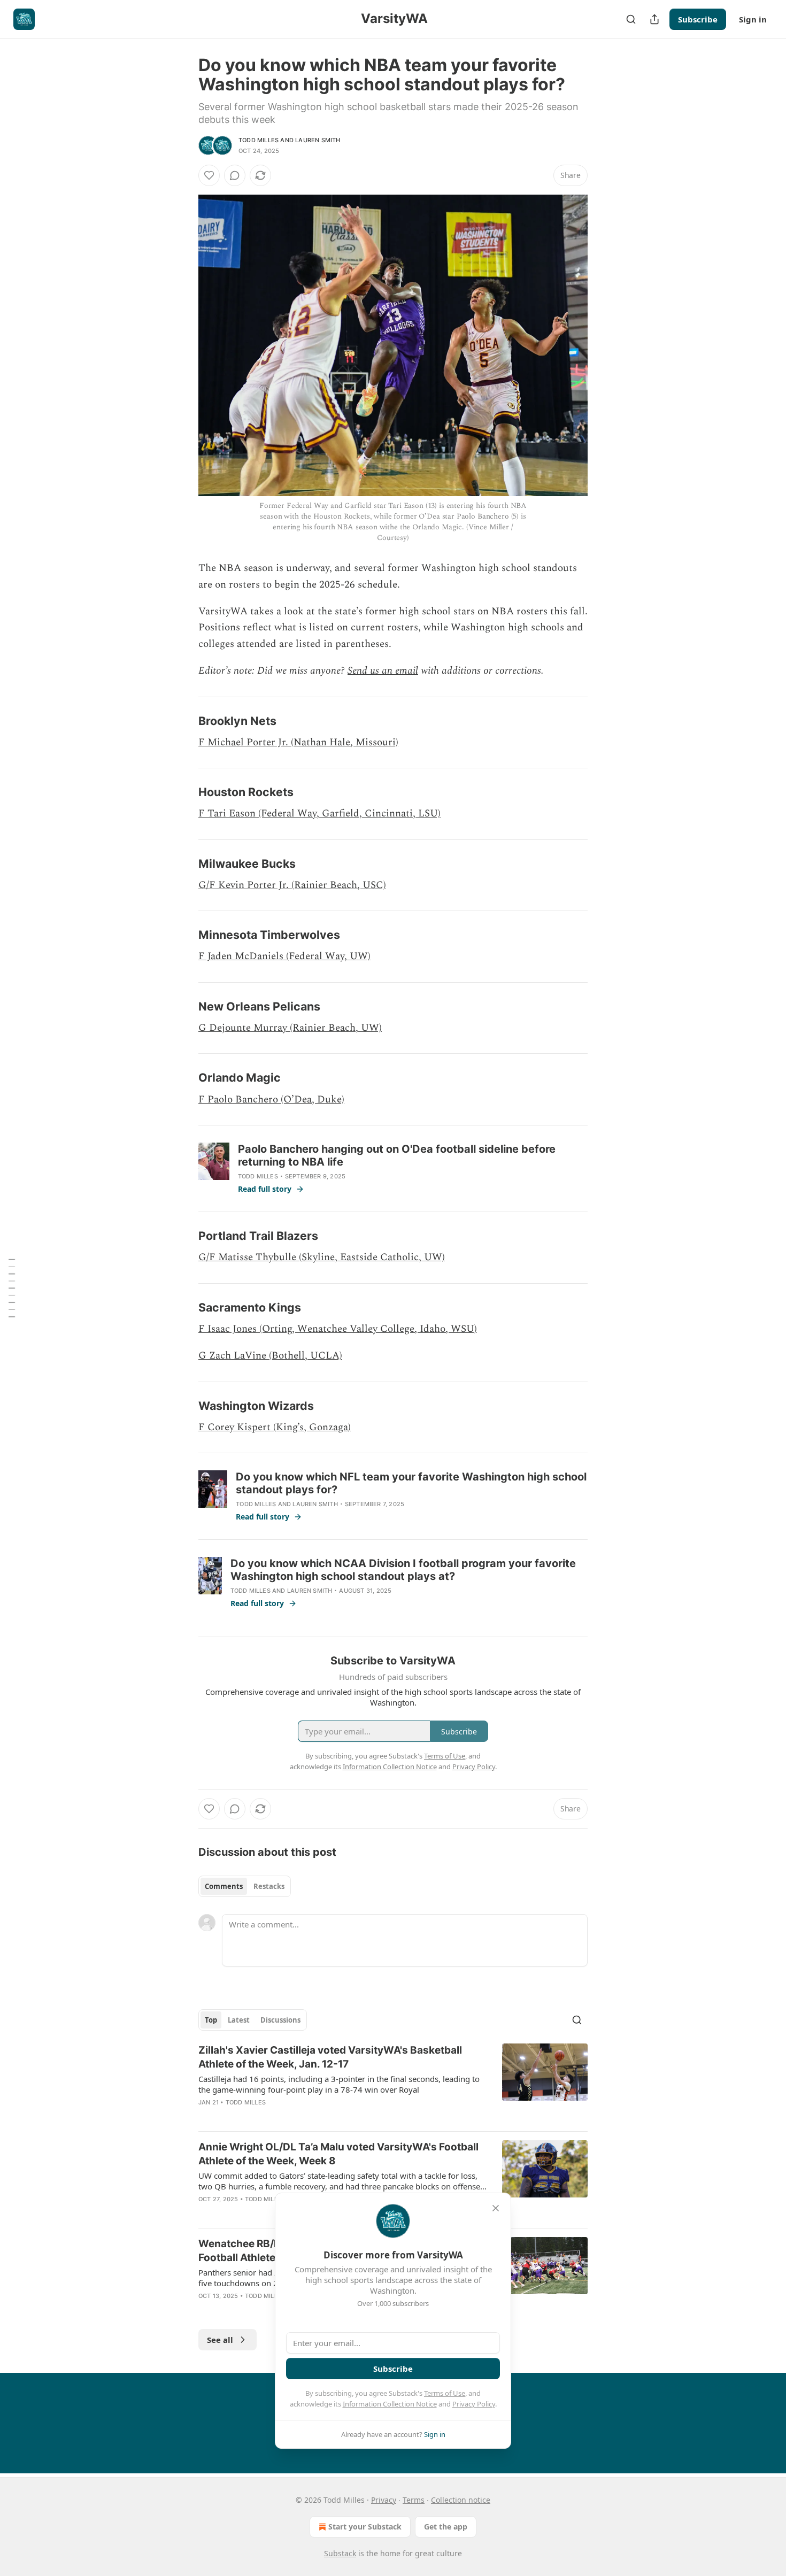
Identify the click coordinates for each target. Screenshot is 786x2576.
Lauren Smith (318, 140)
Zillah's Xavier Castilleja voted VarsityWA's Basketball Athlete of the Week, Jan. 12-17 (330, 2057)
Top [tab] (211, 2020)
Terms (414, 2500)
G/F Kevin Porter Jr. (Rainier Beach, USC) (292, 885)
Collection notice (461, 2500)
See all (220, 2340)
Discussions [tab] (280, 2020)
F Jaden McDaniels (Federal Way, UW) (284, 956)
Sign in (753, 19)
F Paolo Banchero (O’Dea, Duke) (271, 1100)
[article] (393, 2083)
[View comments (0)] (235, 175)
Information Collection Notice (390, 2404)
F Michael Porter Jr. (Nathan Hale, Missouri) (298, 742)
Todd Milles (259, 140)
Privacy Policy (474, 2404)
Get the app (446, 2527)
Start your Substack (365, 2527)
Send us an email (383, 671)
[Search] (631, 19)
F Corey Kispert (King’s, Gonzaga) (275, 1427)
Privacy (384, 2500)
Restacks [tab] (269, 1886)
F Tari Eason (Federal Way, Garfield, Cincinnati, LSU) (319, 813)
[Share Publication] (654, 19)
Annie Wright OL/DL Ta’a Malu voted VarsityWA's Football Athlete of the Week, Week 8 (338, 2154)
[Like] (209, 175)
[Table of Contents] (12, 1288)
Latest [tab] (239, 2020)
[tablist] (245, 1886)
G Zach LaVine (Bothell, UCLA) (270, 1356)
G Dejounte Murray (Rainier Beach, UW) (290, 1028)
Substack (340, 2553)
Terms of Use (445, 2393)
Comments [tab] (224, 1886)
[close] (496, 2208)
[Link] (183, 721)
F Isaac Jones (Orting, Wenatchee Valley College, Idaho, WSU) (338, 1329)
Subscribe (698, 19)
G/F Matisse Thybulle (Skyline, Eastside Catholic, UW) (322, 1257)
